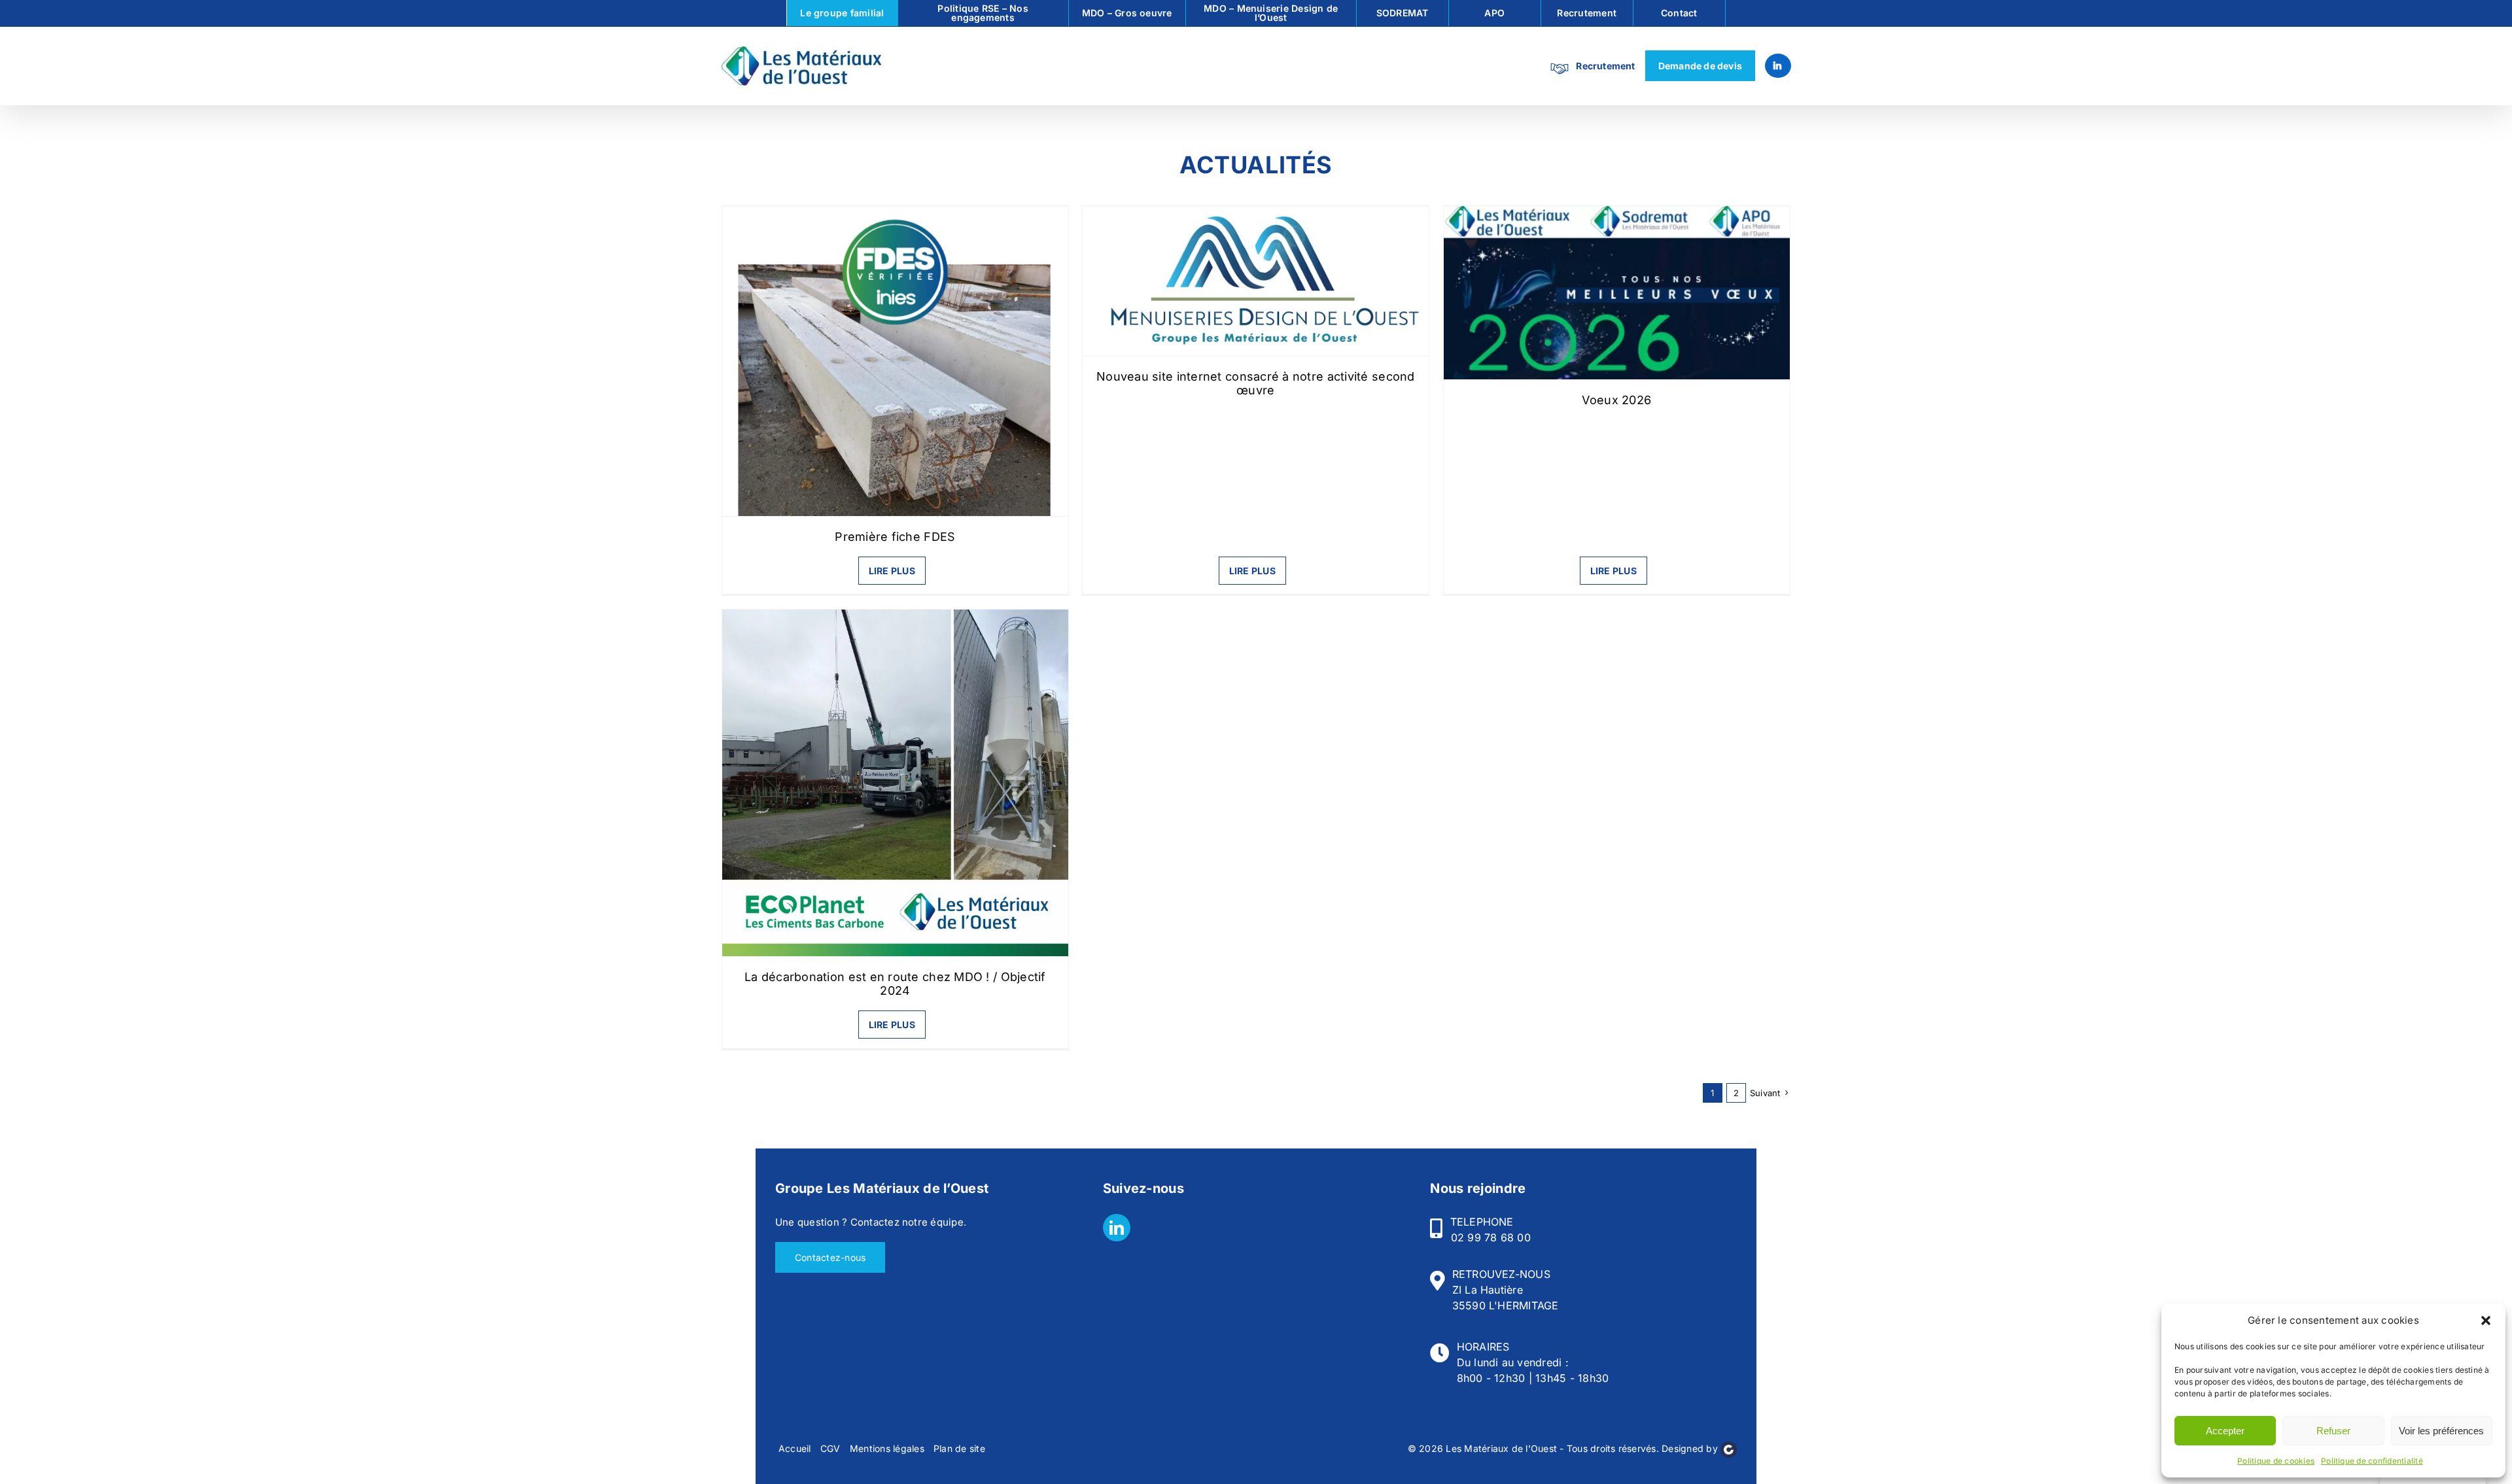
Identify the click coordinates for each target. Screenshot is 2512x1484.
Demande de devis (1700, 66)
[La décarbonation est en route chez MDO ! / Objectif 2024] (896, 783)
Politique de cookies (2276, 1461)
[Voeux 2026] (1617, 293)
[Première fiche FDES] (896, 361)
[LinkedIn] (1117, 1228)
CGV (830, 1448)
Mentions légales (887, 1448)
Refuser (2333, 1431)
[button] (2486, 1320)
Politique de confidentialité (2372, 1461)
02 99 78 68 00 (1491, 1237)
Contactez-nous (830, 1257)
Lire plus (892, 571)
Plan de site (959, 1448)
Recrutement (1605, 66)
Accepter (2225, 1431)
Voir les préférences (2441, 1431)
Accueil (795, 1448)
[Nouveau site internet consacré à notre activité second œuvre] (1256, 281)
